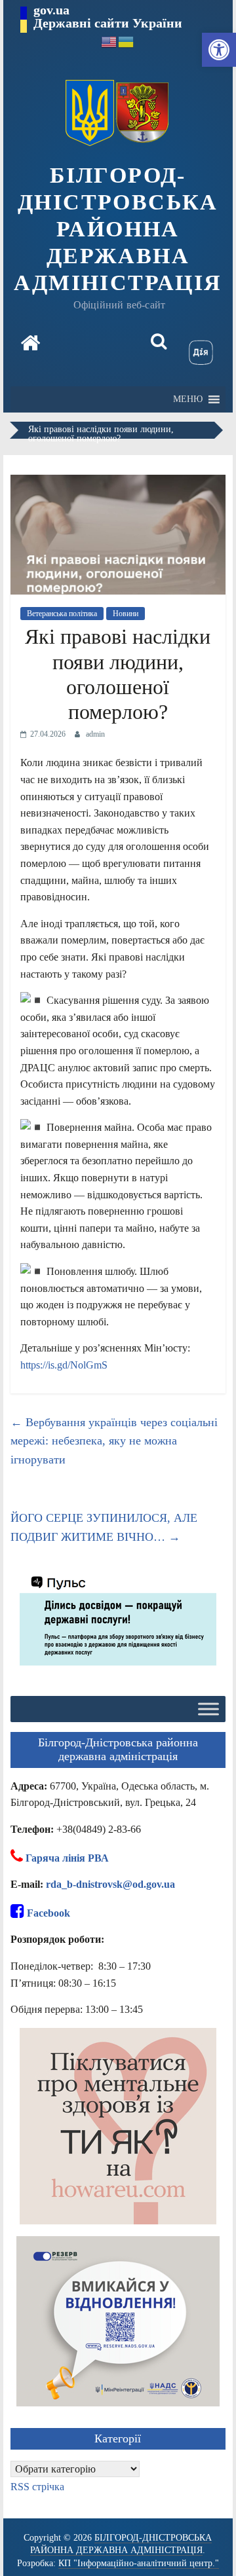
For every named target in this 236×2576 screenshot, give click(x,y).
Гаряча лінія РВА (67, 1858)
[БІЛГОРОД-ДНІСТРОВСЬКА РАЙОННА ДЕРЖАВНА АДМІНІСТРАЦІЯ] (30, 344)
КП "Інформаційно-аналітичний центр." (139, 2563)
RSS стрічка (37, 2487)
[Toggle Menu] (208, 1709)
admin (95, 734)
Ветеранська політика (62, 614)
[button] (219, 50)
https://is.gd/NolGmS (64, 1365)
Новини (126, 614)
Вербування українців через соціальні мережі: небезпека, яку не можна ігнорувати (114, 1441)
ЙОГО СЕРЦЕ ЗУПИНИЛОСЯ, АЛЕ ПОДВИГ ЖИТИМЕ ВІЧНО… (104, 1527)
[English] (109, 41)
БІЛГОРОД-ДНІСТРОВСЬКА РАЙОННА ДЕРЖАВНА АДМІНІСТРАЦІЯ (118, 229)
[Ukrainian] (127, 41)
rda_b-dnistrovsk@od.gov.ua (110, 1884)
